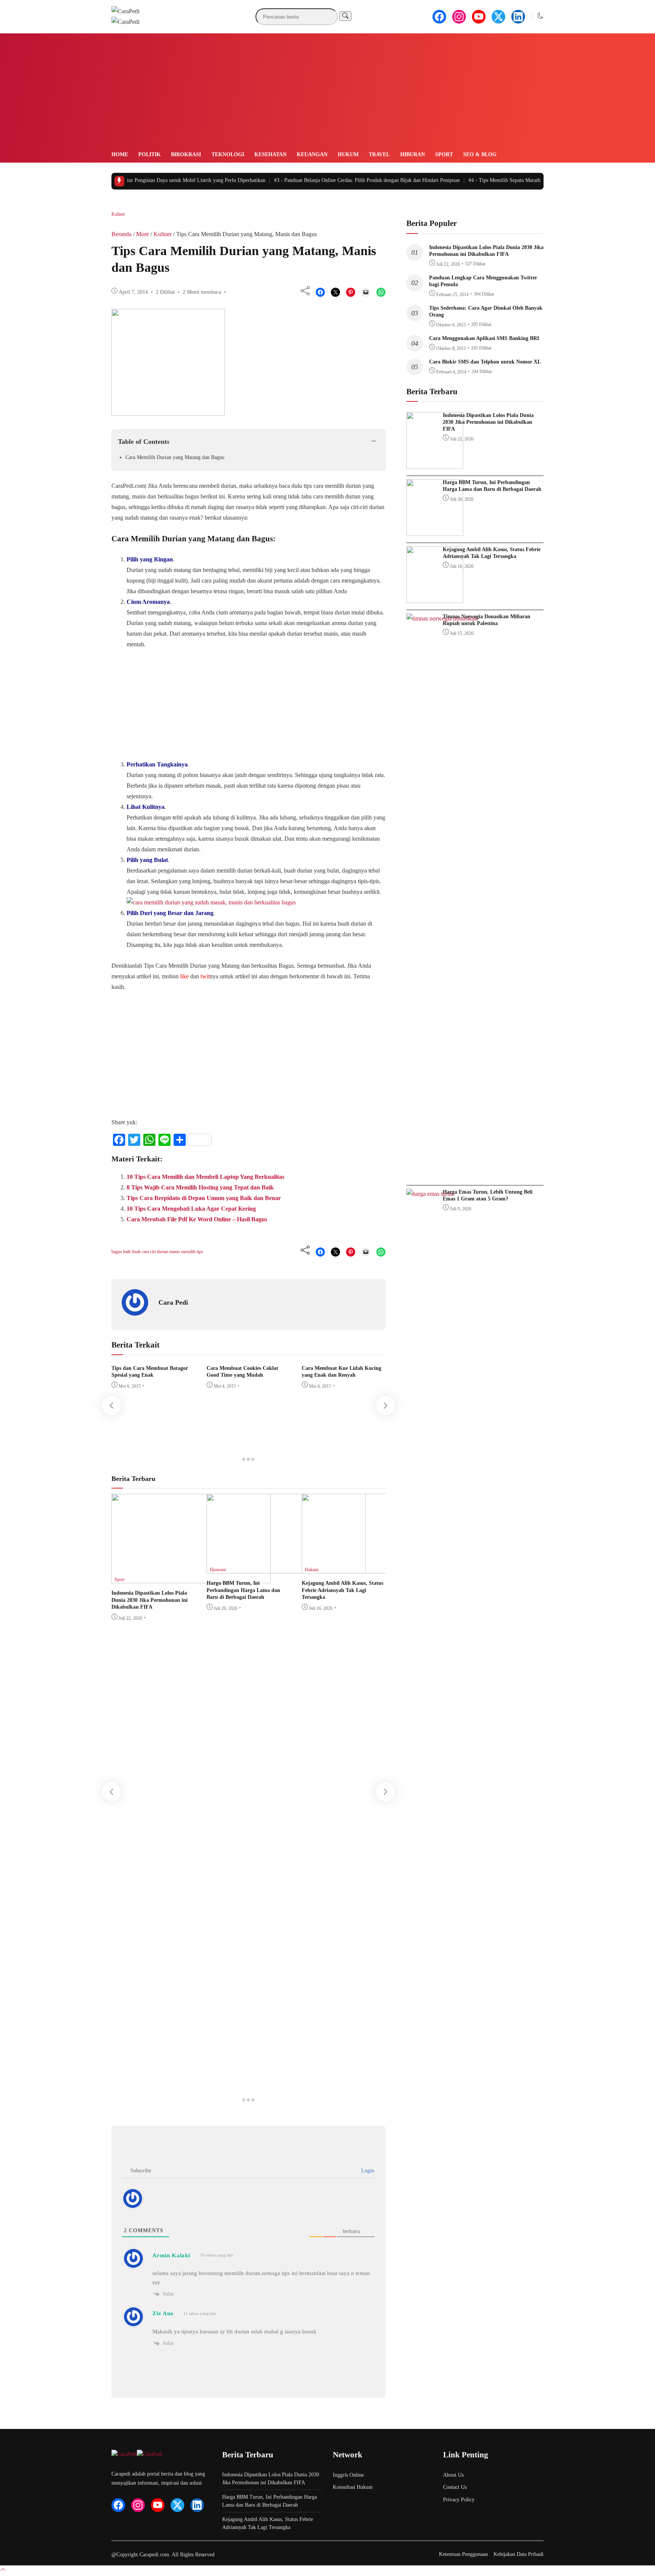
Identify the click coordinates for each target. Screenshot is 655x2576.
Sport (444, 154)
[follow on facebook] (439, 17)
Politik (150, 154)
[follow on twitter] (498, 17)
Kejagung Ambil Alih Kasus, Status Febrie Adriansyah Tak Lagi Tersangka (342, 1590)
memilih (189, 1252)
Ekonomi (218, 1570)
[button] (541, 16)
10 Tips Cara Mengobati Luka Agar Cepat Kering (191, 1209)
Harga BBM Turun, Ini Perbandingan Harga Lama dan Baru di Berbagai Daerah (243, 1590)
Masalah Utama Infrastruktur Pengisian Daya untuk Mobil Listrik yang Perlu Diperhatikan (140, 180)
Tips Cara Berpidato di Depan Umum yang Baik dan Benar (204, 1198)
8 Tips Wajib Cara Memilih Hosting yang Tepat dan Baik (200, 1187)
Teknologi (228, 154)
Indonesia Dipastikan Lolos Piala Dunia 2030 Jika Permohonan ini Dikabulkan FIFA (150, 1600)
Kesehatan (270, 154)
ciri (154, 1252)
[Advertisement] (327, 93)
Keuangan (312, 154)
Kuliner (118, 214)
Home (120, 154)
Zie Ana (163, 2313)
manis (175, 1252)
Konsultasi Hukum (353, 2487)
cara (146, 1252)
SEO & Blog (480, 154)
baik (128, 1252)
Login (367, 2171)
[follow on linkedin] (518, 17)
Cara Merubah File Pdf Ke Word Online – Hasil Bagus (197, 1219)
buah (137, 1252)
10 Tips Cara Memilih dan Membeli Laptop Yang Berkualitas (205, 1177)
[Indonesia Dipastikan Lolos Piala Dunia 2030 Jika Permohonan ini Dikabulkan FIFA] (191, 1581)
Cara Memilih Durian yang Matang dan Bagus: (176, 457)
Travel (379, 154)
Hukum (348, 154)
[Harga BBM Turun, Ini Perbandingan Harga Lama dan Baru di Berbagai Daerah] (286, 1571)
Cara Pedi (173, 1302)
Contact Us (455, 2487)
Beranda (121, 234)
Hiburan (413, 154)
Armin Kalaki (171, 2255)
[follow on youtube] (479, 17)
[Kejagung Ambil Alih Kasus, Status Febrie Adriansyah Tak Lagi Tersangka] (381, 1571)
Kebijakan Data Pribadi (519, 2554)
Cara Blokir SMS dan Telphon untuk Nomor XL (485, 362)
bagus (117, 1252)
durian (163, 1252)
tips (200, 1252)
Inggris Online (348, 2475)
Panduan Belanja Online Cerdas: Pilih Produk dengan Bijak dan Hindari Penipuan (344, 180)
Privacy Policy (459, 2500)
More (143, 234)
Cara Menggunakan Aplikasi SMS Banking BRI (484, 338)
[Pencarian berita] (345, 16)
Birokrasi (186, 154)
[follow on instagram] (459, 17)
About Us (453, 2475)
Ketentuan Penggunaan (463, 2554)
